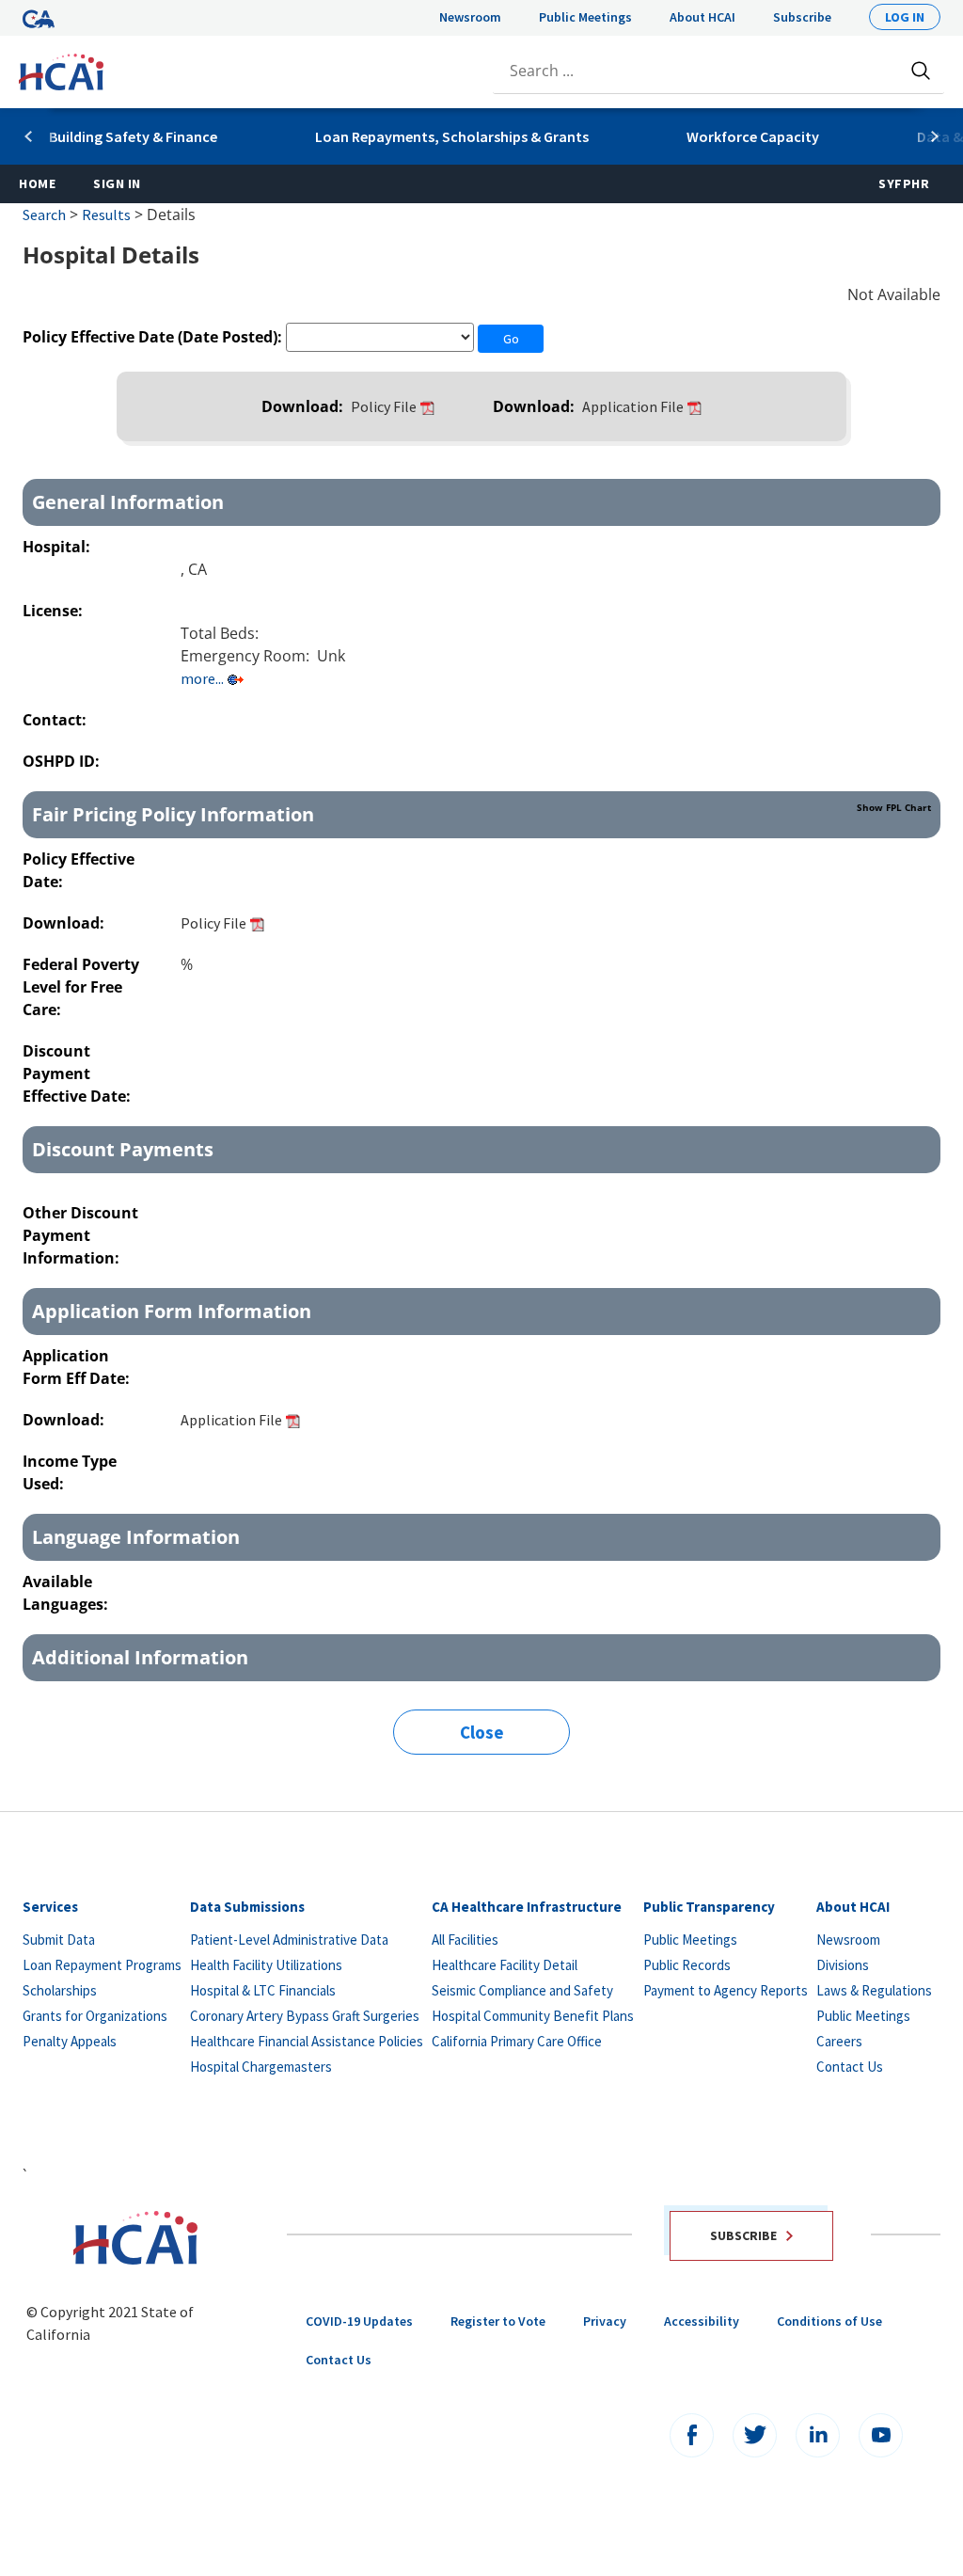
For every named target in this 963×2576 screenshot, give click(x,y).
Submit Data (59, 1940)
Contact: (56, 720)
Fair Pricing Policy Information (481, 814)
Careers (839, 2041)
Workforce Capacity (753, 136)
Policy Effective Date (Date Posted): (152, 337)
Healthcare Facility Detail (505, 1965)
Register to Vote (498, 2321)
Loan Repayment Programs (102, 1965)
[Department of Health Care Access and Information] (61, 70)
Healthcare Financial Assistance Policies (307, 2041)
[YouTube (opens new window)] (881, 2435)
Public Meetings (585, 17)
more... (202, 678)
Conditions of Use (829, 2321)
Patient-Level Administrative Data (289, 1940)
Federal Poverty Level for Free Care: (81, 987)
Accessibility (702, 2321)
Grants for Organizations (95, 2016)
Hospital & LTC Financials (263, 1990)
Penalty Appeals (70, 2041)
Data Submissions (247, 1907)
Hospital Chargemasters (261, 2067)
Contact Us (850, 2067)
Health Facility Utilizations (266, 1965)
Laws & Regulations (874, 1990)
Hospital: (58, 547)
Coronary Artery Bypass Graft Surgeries (305, 2016)
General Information (128, 502)
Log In (905, 17)
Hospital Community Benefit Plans (533, 2016)
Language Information (136, 1537)
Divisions (843, 1965)
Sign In (117, 183)
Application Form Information (172, 1311)
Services (50, 1907)
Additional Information (140, 1657)
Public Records (687, 1965)
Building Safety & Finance (133, 136)
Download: (304, 406)
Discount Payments (123, 1149)
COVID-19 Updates (359, 2321)
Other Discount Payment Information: (80, 1235)
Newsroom (470, 17)
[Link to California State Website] (39, 17)
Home (37, 183)
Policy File (384, 406)
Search (44, 215)
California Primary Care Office (517, 2041)
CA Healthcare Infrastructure (527, 1907)
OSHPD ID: (63, 761)
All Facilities (465, 1940)
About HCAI (703, 17)
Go (511, 339)
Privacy (605, 2321)
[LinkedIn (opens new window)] (818, 2435)
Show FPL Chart (894, 807)
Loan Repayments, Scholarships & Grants (452, 136)
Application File (633, 406)
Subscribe (802, 17)
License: (55, 611)
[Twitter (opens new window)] (755, 2435)
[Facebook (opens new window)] (692, 2435)
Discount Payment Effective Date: (79, 1073)
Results (106, 215)
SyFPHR (904, 183)
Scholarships (60, 1990)
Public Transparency (709, 1907)
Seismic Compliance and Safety (522, 1990)
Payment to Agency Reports (726, 1990)
